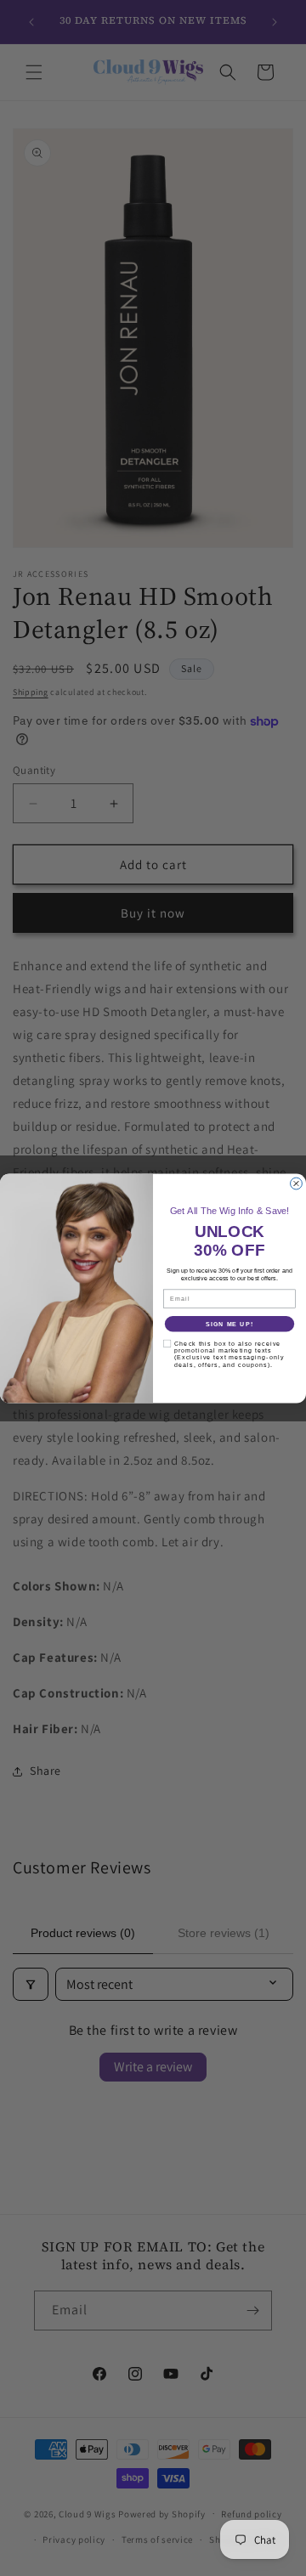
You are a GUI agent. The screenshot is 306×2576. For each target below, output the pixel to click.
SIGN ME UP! (229, 1323)
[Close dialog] (297, 1183)
